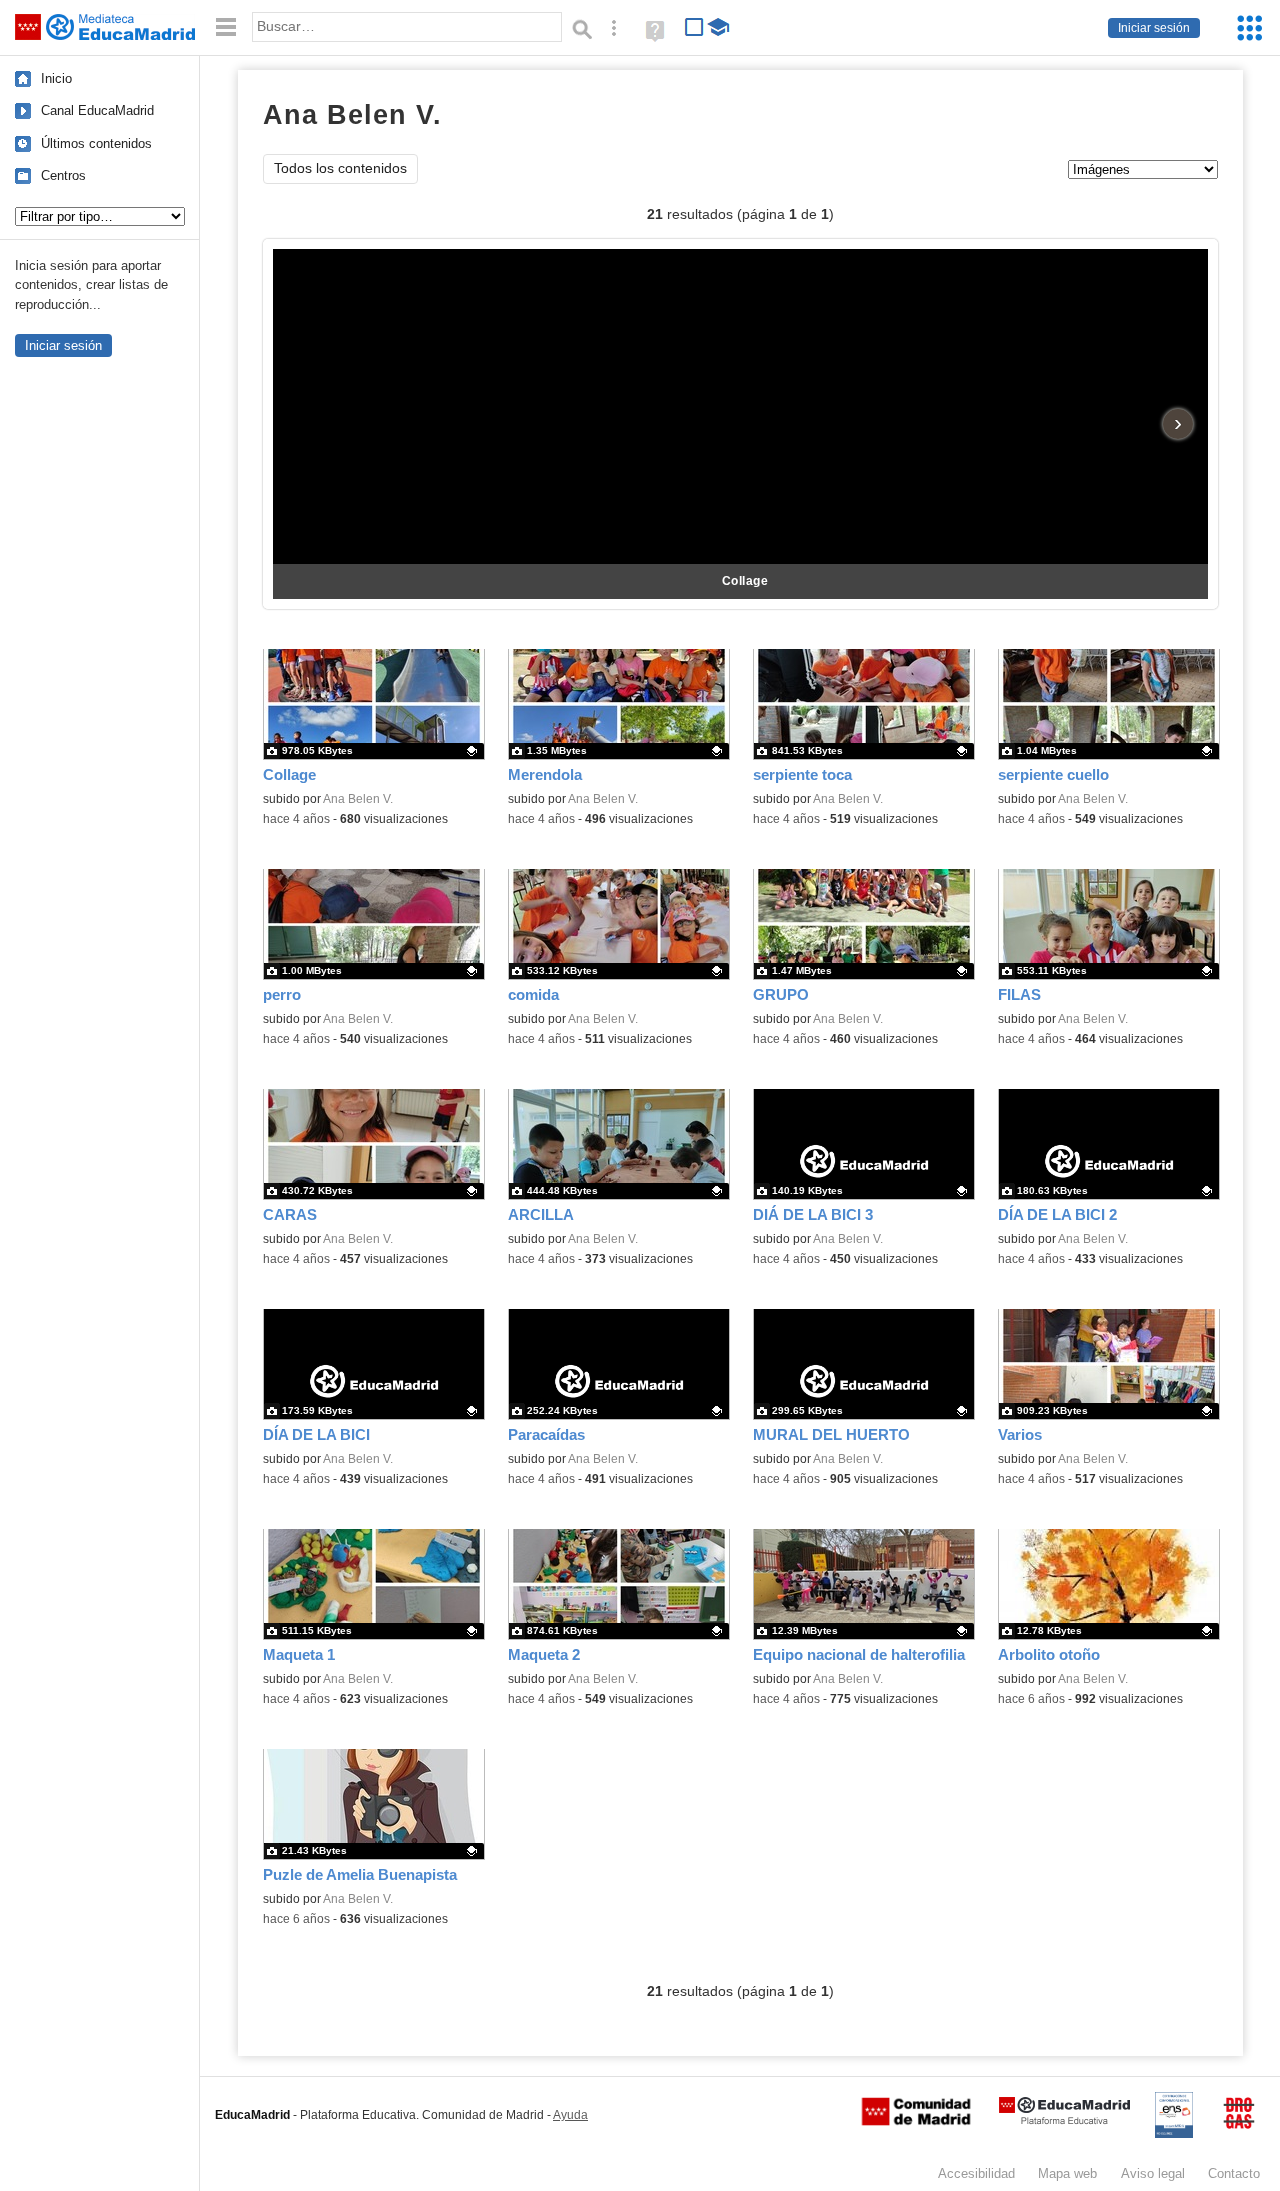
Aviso (1153, 2173)
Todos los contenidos (340, 168)
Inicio (56, 78)
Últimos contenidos (96, 143)
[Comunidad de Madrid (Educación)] (916, 2121)
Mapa (1067, 2173)
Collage (745, 581)
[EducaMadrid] (1064, 2120)
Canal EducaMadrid (97, 110)
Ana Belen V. (358, 799)
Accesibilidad (976, 2173)
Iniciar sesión (1154, 28)
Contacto (1234, 2173)
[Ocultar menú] (226, 27)
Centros (63, 175)
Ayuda (570, 2115)
